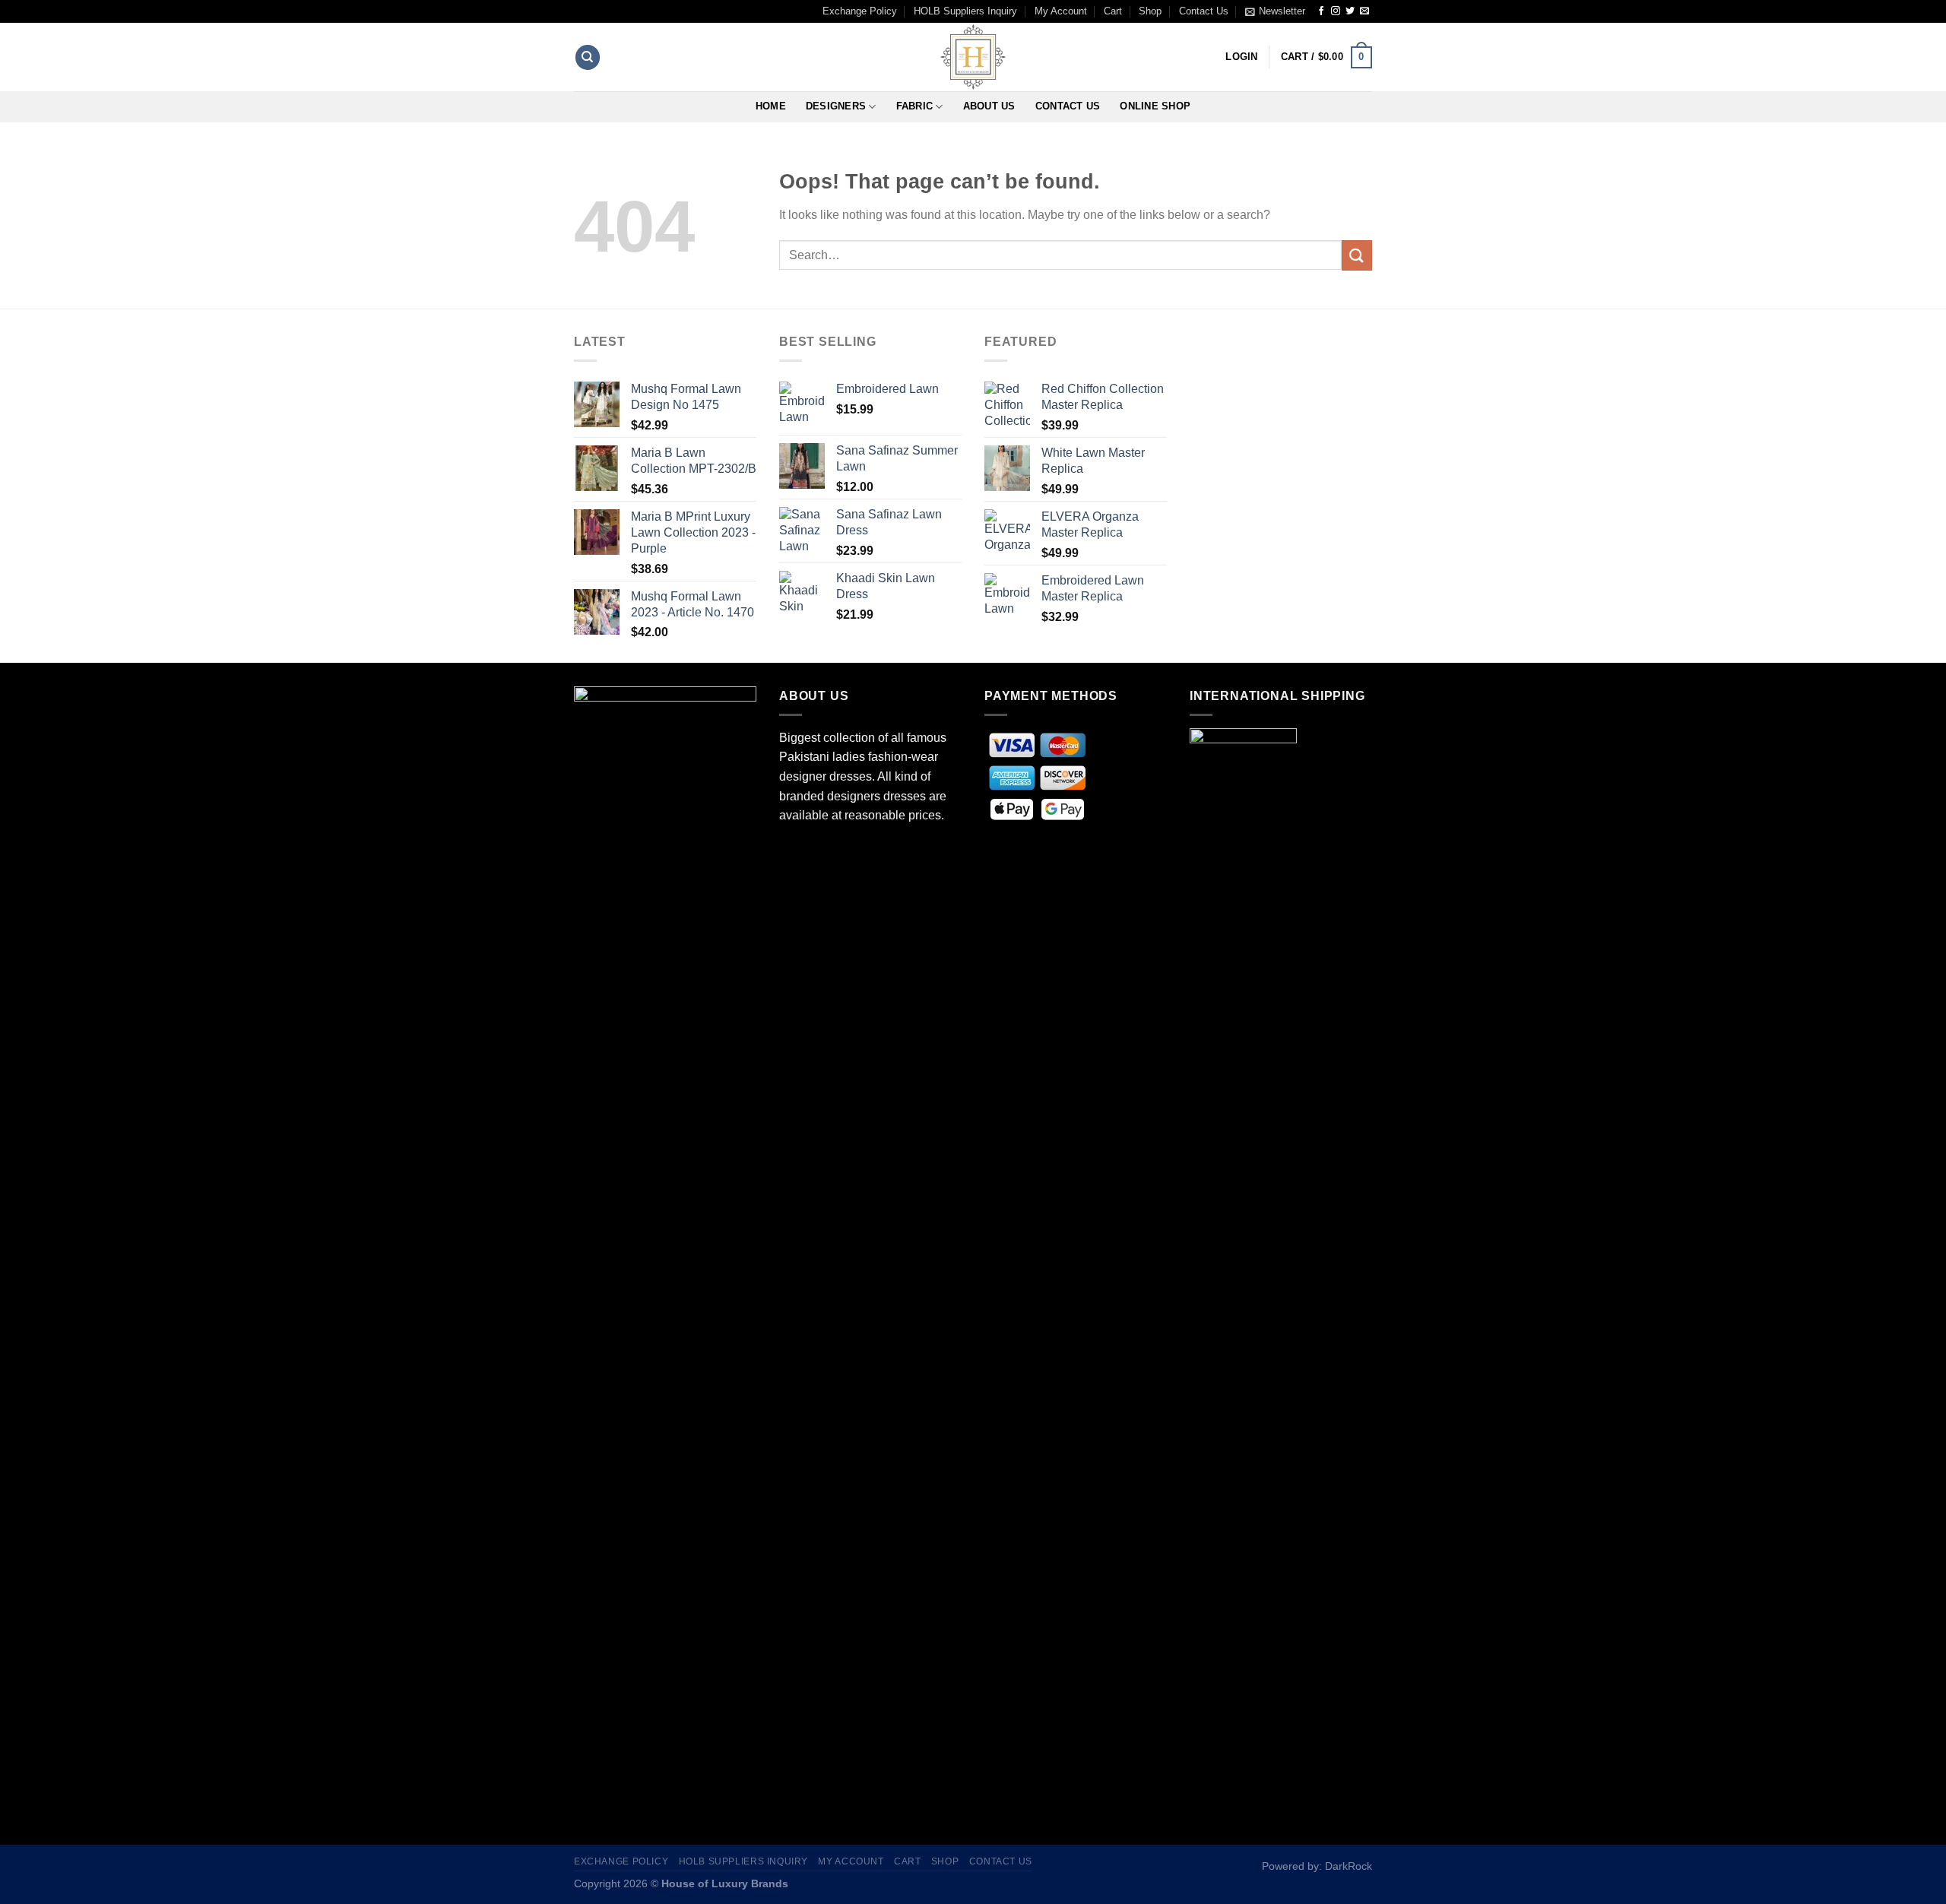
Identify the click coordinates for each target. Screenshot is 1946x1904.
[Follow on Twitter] (1350, 11)
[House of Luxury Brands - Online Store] (973, 57)
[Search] (588, 57)
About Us (989, 106)
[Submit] (1357, 255)
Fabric (915, 106)
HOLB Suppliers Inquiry (965, 11)
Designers (836, 106)
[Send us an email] (1364, 11)
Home (771, 106)
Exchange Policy (860, 11)
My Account (1061, 11)
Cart (1113, 11)
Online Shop (1155, 106)
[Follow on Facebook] (1321, 11)
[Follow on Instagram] (1336, 11)
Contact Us (1204, 11)
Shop (1150, 11)
